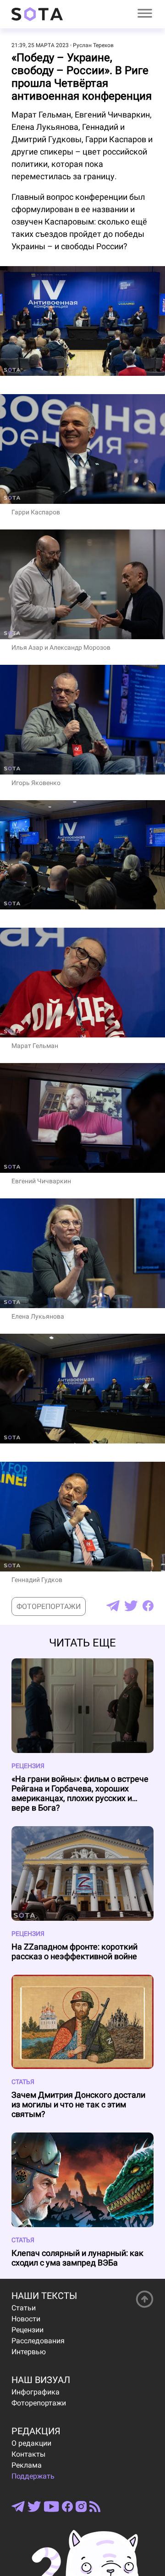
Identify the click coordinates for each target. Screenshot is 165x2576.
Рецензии (27, 2330)
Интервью (29, 2352)
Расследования (38, 2341)
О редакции (31, 2443)
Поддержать (33, 2476)
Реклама (27, 2465)
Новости (26, 2319)
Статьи (24, 2308)
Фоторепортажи (49, 1606)
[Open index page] (37, 14)
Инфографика (36, 2392)
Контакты (28, 2454)
